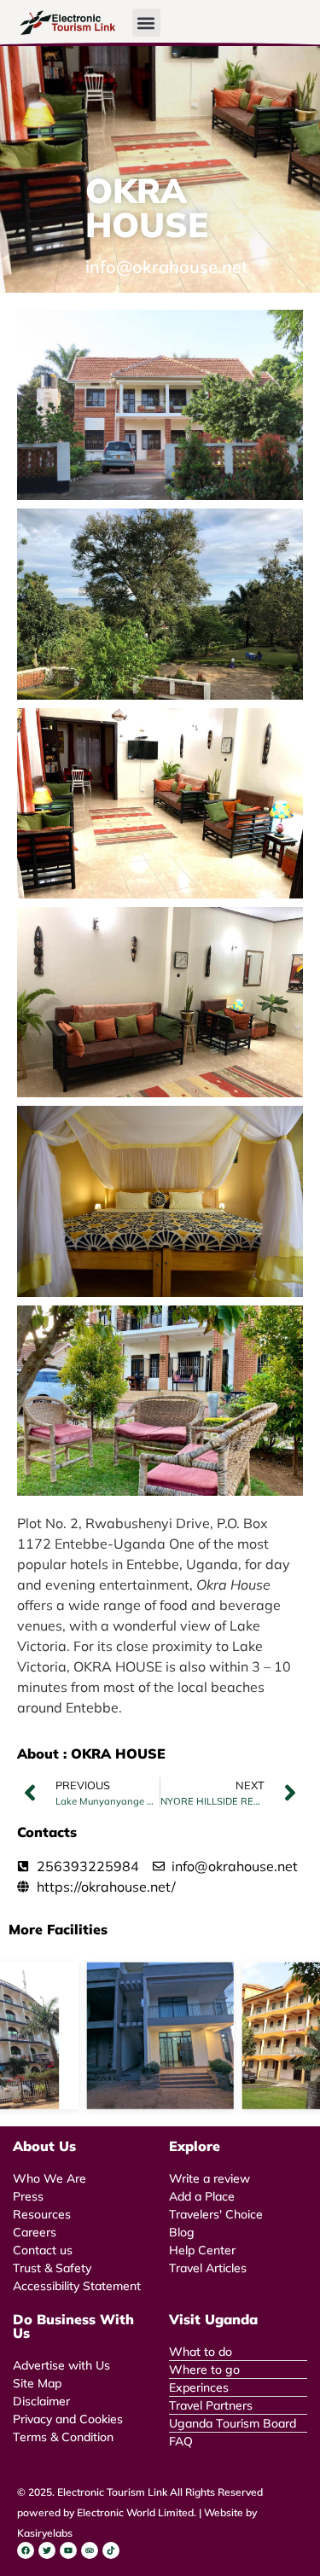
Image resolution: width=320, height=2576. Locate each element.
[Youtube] (68, 2550)
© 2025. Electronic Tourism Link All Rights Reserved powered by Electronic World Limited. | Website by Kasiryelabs (140, 2512)
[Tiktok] (111, 2550)
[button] (146, 23)
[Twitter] (47, 2550)
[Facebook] (26, 2550)
